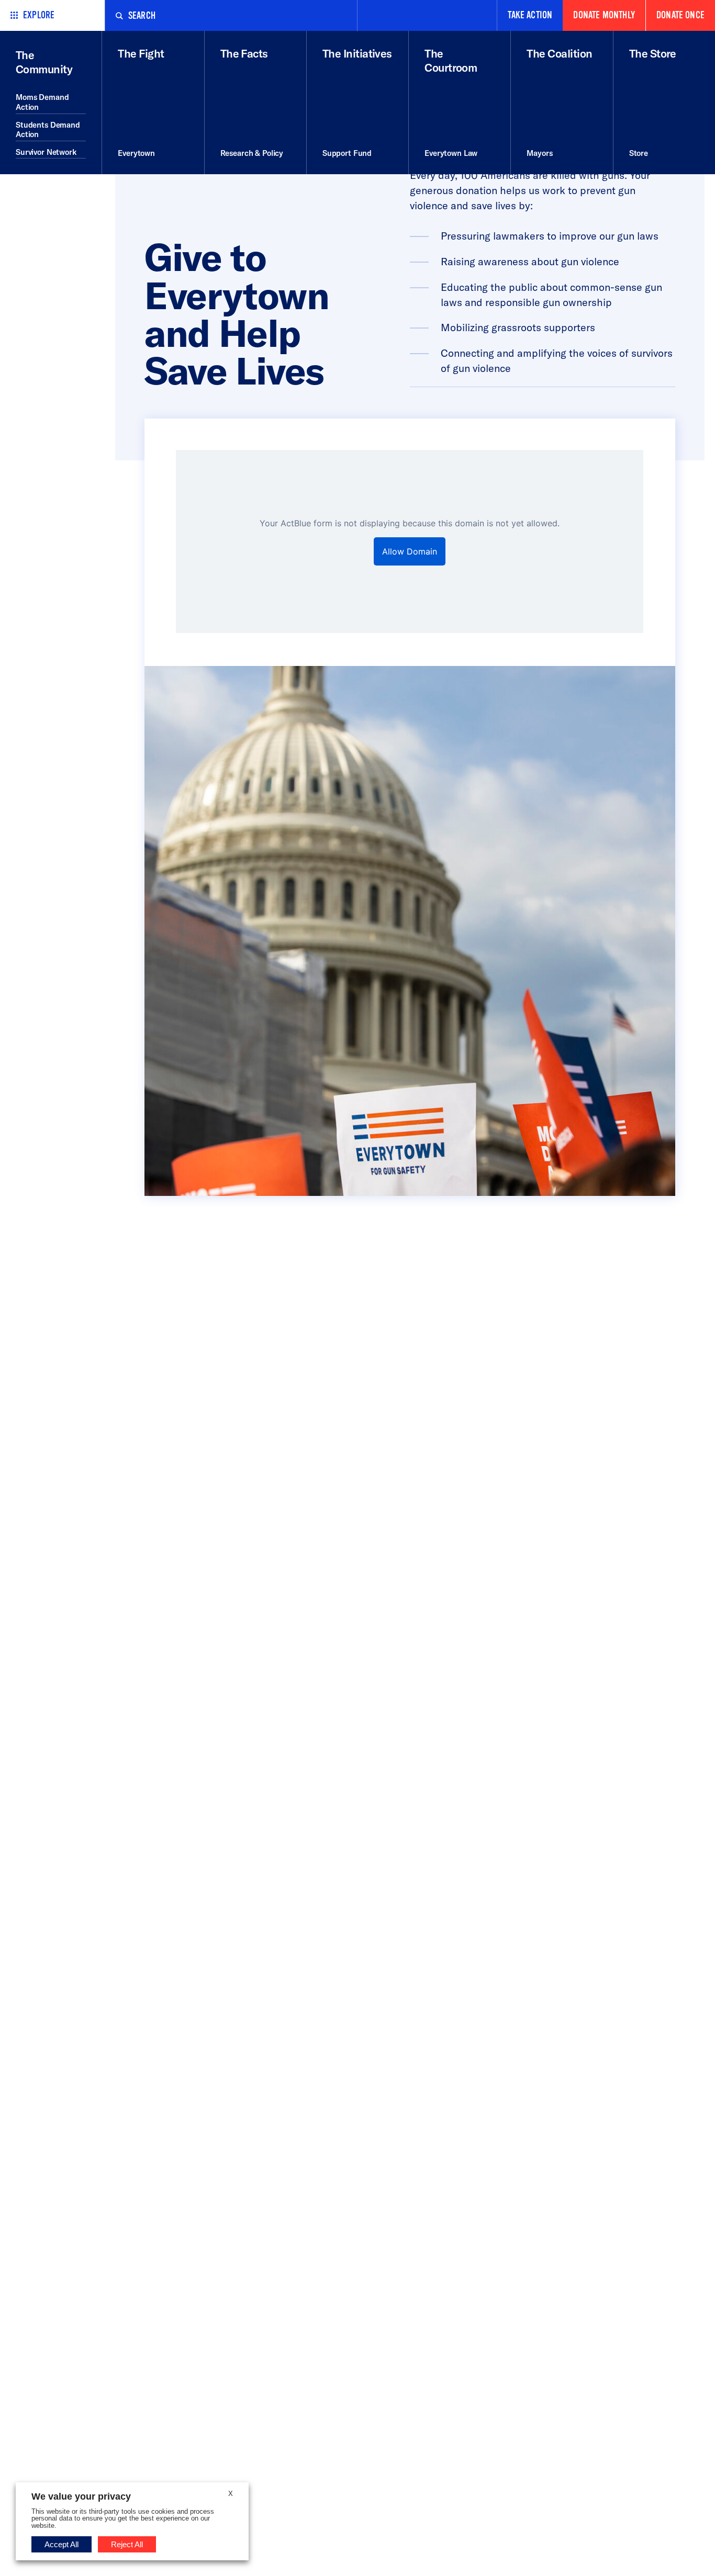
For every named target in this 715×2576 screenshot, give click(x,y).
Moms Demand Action (42, 102)
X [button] (231, 2494)
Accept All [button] (62, 2544)
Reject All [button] (127, 2544)
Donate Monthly (604, 15)
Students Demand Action (48, 130)
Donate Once (680, 15)
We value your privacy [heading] (81, 2496)
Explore (39, 15)
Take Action (530, 15)
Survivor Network (46, 152)
